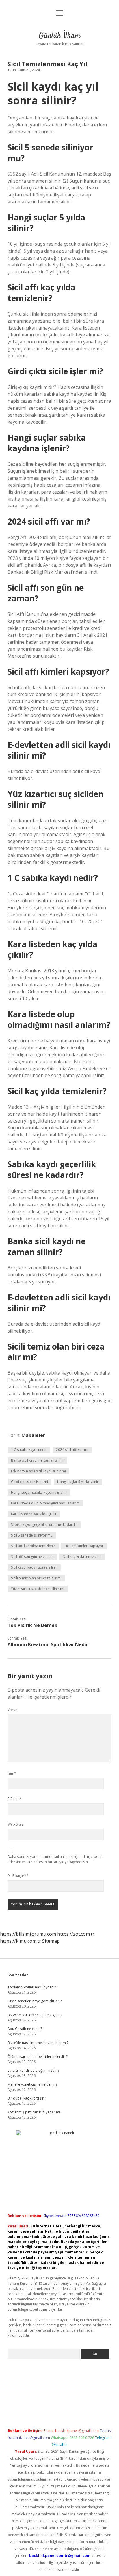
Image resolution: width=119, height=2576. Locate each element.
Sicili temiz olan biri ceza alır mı (36, 1578)
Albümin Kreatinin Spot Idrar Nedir (48, 1644)
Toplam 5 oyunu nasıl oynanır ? (33, 1987)
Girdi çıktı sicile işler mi (29, 1482)
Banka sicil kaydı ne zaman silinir (37, 1460)
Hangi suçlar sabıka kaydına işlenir (39, 1492)
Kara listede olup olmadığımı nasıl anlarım (45, 1503)
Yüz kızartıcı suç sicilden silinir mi (38, 1589)
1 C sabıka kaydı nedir (29, 1450)
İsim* (12, 1773)
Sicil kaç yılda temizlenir (82, 1557)
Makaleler (33, 1435)
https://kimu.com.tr (21, 1941)
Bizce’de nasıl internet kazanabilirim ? (38, 2043)
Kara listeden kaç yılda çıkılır (34, 1514)
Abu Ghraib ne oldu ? (25, 2029)
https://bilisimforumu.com (28, 1934)
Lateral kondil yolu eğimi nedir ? (33, 2070)
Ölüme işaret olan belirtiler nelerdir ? (38, 2057)
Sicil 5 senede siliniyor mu (32, 1535)
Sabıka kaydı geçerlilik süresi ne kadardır (44, 1525)
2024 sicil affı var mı (72, 1450)
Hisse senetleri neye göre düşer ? (35, 2001)
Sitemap (51, 1941)
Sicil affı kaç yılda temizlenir (33, 1546)
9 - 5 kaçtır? (18, 1876)
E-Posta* (15, 1799)
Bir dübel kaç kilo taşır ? (27, 2098)
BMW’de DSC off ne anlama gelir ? (35, 2015)
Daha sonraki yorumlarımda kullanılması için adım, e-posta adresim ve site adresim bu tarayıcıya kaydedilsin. (55, 1859)
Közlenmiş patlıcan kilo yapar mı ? (35, 2112)
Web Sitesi (16, 1824)
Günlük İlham (60, 36)
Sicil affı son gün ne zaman (32, 1557)
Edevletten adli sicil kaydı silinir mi (38, 1471)
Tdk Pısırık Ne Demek (32, 1625)
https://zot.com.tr (76, 1934)
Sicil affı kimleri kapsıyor (84, 1546)
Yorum (13, 1710)
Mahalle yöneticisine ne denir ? (32, 2084)
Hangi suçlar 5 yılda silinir (78, 1482)
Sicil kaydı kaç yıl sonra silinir (34, 1567)
